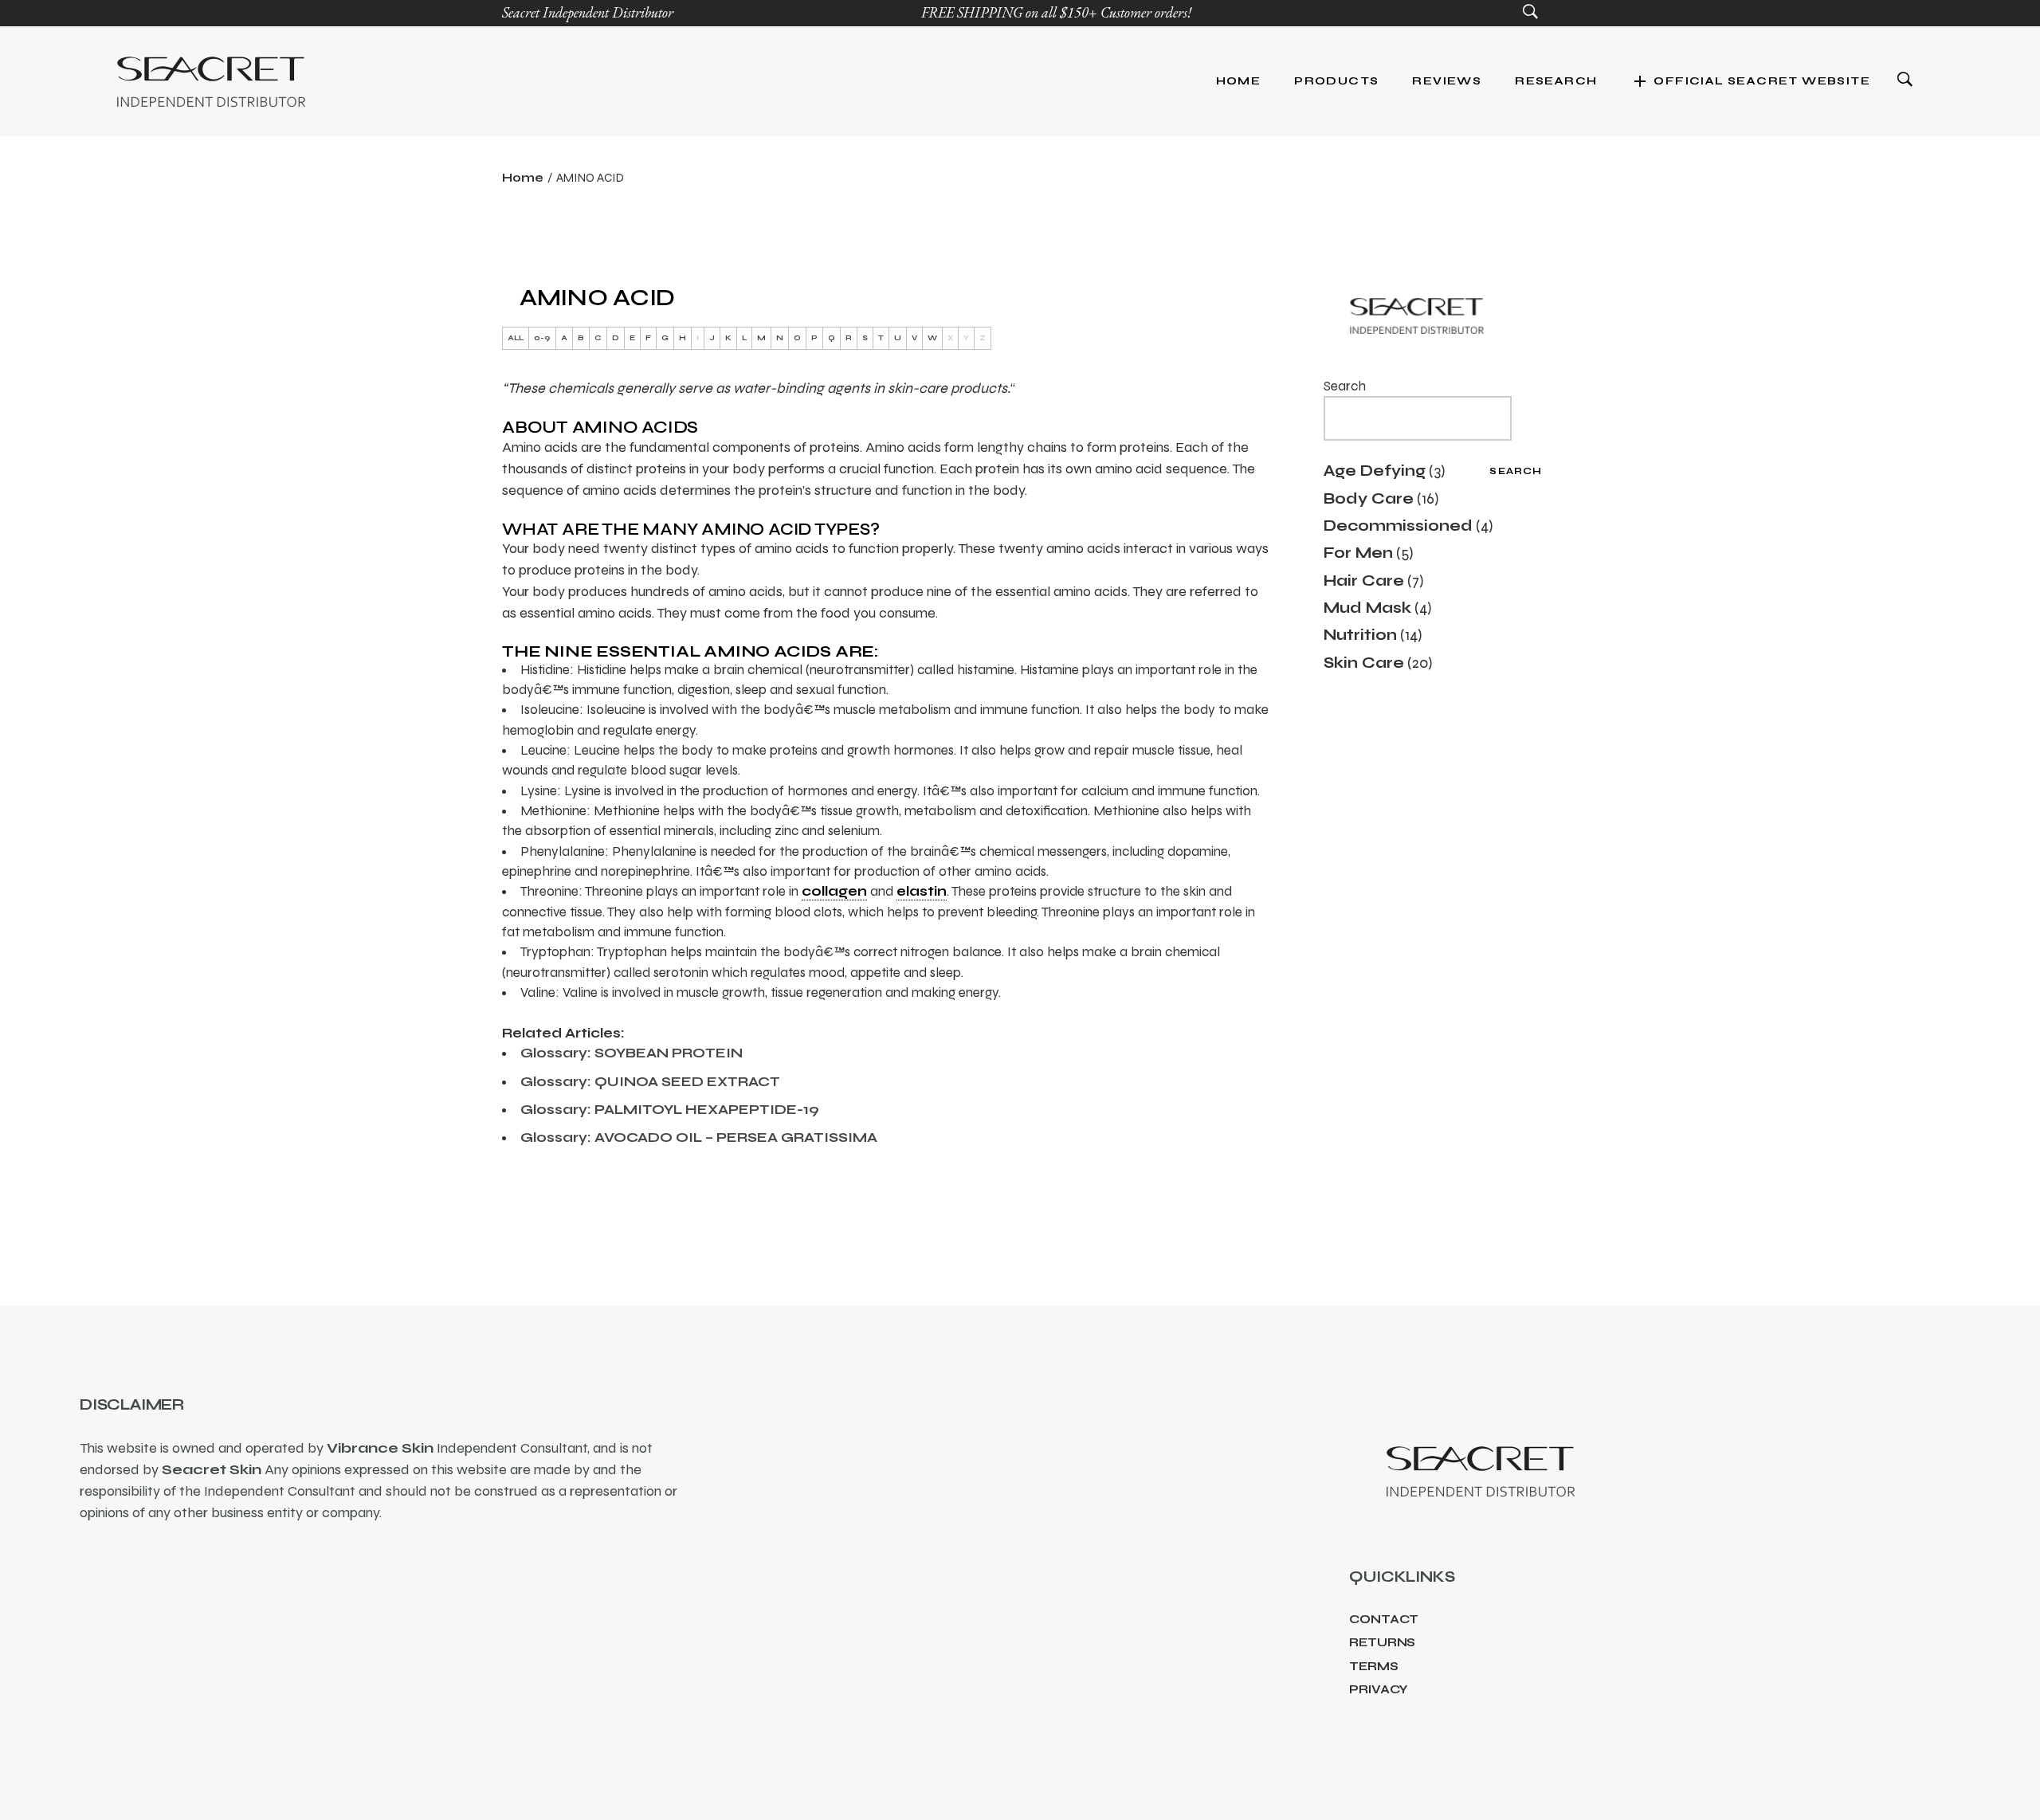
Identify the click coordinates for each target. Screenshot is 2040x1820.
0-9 (542, 338)
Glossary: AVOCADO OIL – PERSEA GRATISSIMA (699, 1137)
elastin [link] (922, 891)
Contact (1384, 1619)
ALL (516, 338)
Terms (1373, 1666)
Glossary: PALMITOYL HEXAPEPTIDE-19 (670, 1110)
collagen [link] (834, 891)
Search (1345, 386)
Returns (1382, 1642)
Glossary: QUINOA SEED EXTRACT (650, 1082)
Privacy (1379, 1689)
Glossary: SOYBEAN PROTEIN (632, 1053)
